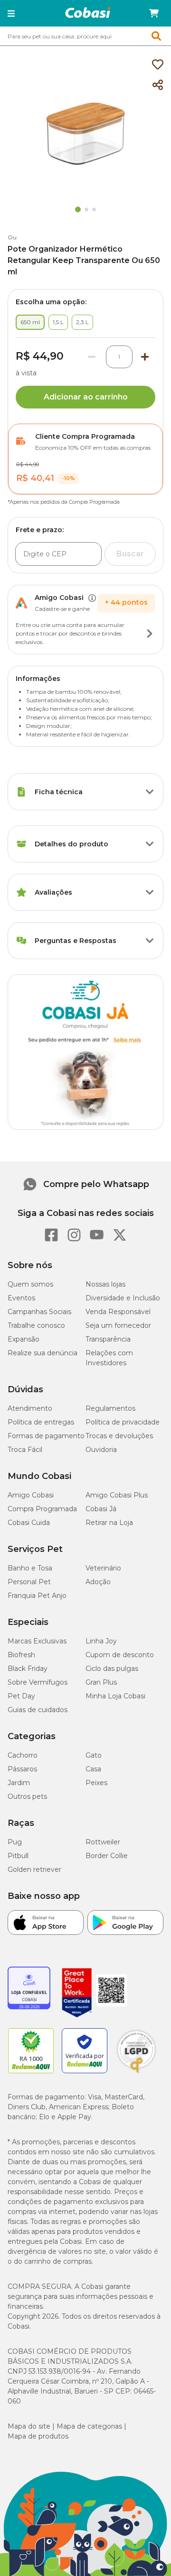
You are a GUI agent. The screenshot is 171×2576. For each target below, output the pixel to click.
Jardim (19, 1783)
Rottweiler (103, 1842)
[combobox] (85, 36)
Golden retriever (34, 1869)
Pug (15, 1842)
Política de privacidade (123, 1422)
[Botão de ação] (150, 634)
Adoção (98, 1582)
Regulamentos (110, 1408)
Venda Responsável (118, 1312)
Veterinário (103, 1568)
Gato (94, 1755)
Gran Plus (101, 1682)
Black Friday (28, 1669)
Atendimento (30, 1408)
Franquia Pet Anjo (37, 1596)
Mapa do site (29, 2426)
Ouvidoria (101, 1450)
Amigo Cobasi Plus (117, 1495)
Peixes (96, 1783)
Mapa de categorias (89, 2426)
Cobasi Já (101, 1509)
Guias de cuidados (38, 1710)
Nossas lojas (105, 1284)
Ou (12, 237)
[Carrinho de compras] (154, 13)
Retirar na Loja (109, 1523)
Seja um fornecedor (118, 1325)
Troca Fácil (25, 1450)
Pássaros (22, 1769)
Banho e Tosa (30, 1568)
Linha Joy (101, 1641)
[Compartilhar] (158, 85)
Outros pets (27, 1796)
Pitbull (18, 1856)
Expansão (24, 1339)
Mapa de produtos (38, 2436)
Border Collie (107, 1856)
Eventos (21, 1298)
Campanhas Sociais (39, 1312)
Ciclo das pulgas (112, 1669)
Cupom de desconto (120, 1655)
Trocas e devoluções (119, 1436)
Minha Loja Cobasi (115, 1696)
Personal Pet (29, 1582)
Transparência (108, 1339)
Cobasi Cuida (29, 1523)
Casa (93, 1769)
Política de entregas (41, 1422)
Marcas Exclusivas (37, 1641)
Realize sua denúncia (43, 1353)
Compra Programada (42, 1509)
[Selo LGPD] (136, 2073)
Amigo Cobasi (31, 1495)
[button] (11, 13)
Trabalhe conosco (36, 1325)
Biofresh (21, 1655)
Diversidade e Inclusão (123, 1298)
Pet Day (21, 1696)
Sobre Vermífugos (38, 1682)
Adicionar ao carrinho (86, 397)
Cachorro (23, 1755)
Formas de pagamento (46, 1436)
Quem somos (30, 1284)
